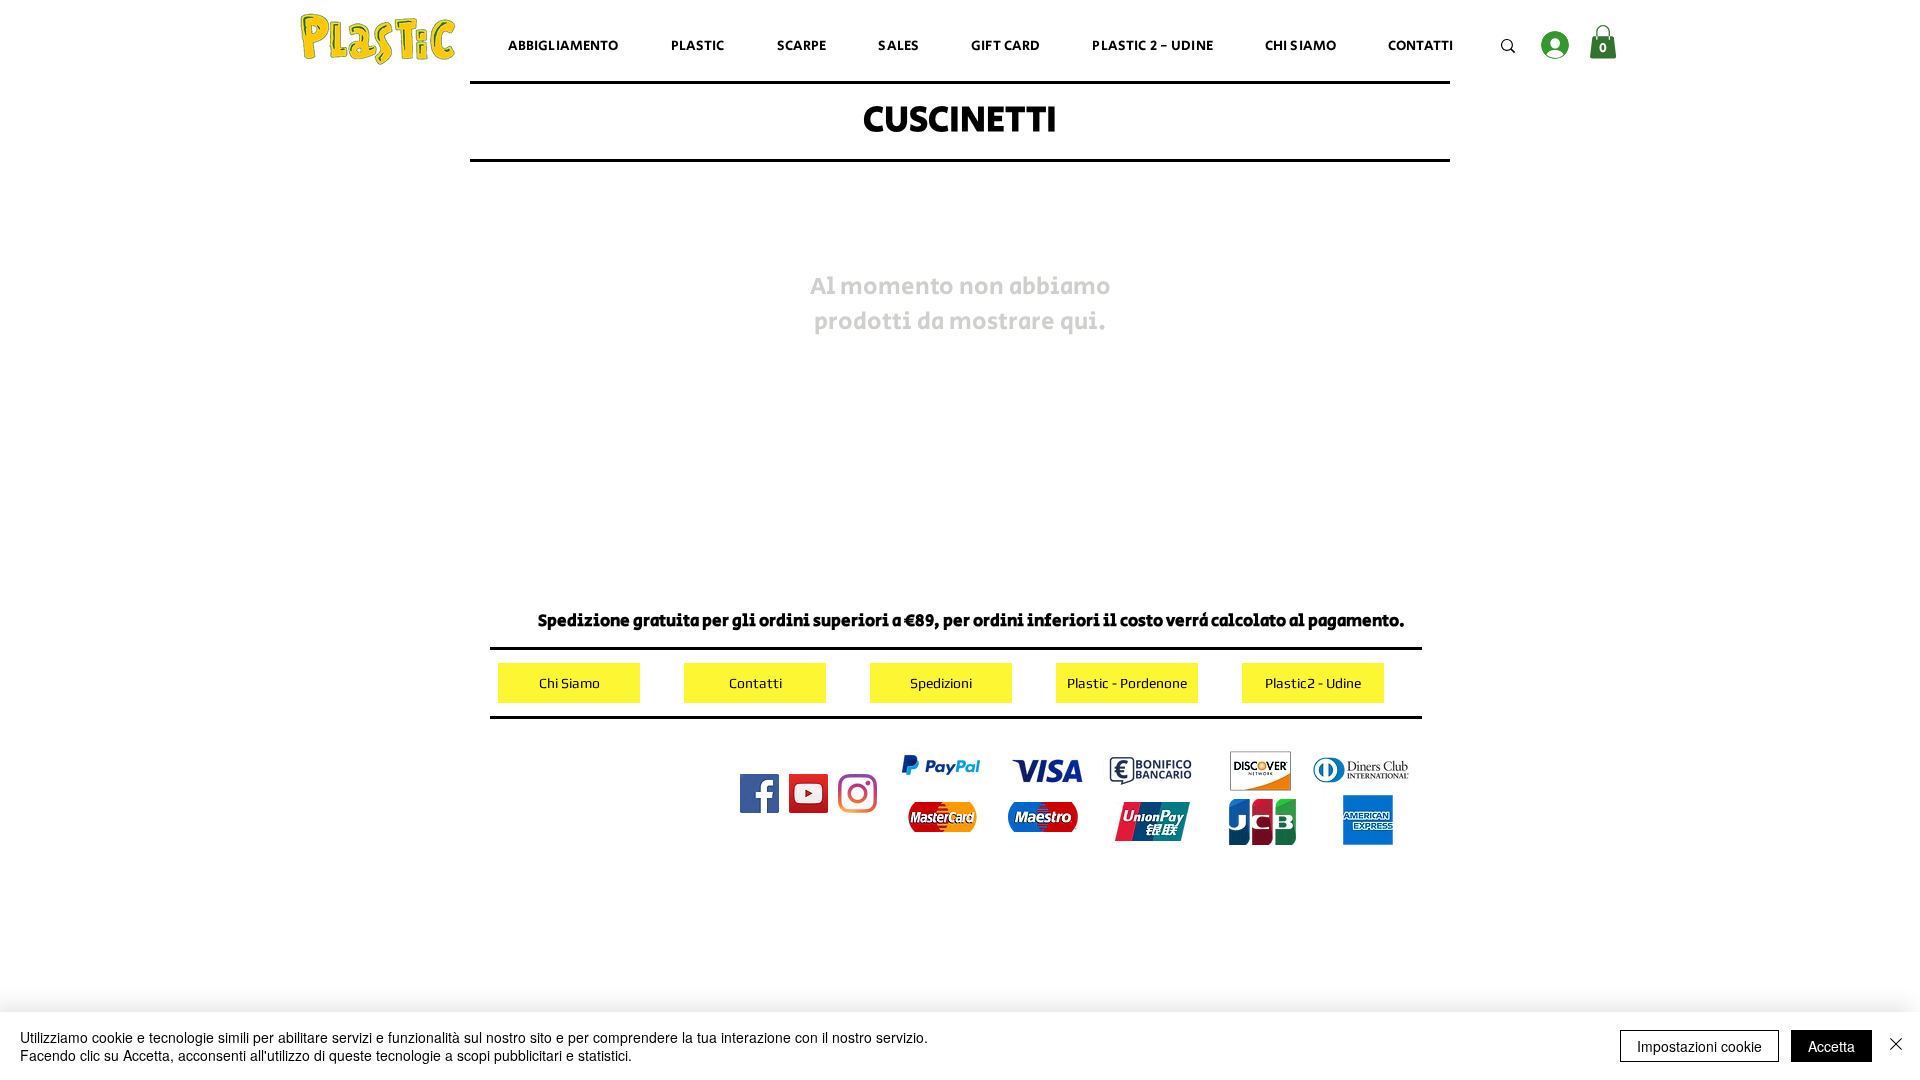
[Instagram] (857, 793)
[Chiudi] (1896, 1046)
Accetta (1831, 1046)
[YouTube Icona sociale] (808, 793)
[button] (1603, 41)
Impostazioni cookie (1699, 1046)
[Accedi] (1554, 45)
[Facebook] (759, 793)
